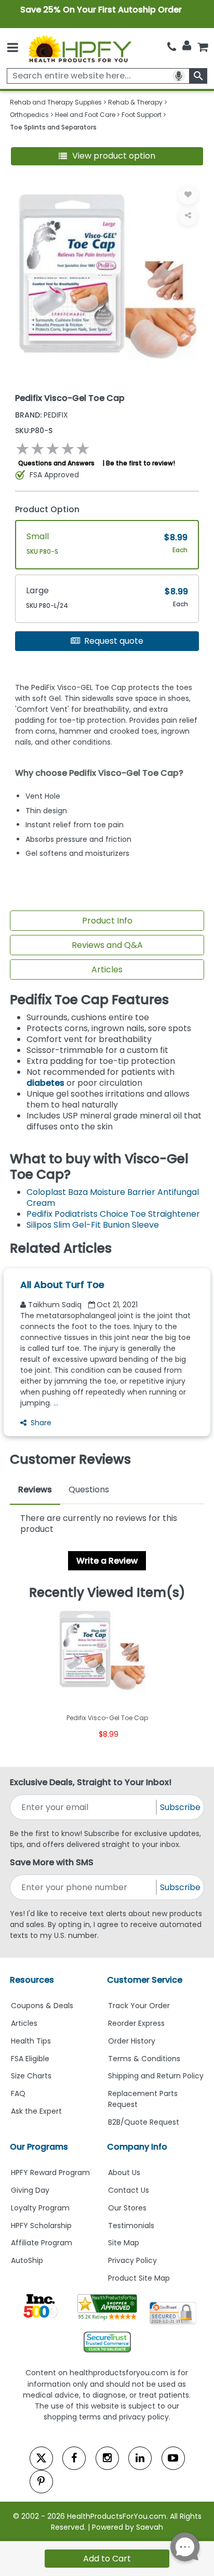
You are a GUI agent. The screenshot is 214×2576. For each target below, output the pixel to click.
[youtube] (173, 2458)
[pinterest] (41, 2482)
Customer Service (145, 1980)
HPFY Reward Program (50, 2172)
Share (41, 1423)
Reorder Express (136, 2023)
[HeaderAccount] (187, 46)
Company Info (137, 2147)
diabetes (45, 1083)
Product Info (107, 921)
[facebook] (74, 2458)
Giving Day (30, 2190)
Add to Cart (107, 2559)
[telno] (172, 47)
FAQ (18, 2093)
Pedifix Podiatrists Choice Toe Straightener (113, 1214)
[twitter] (41, 2458)
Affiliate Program (42, 2243)
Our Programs (39, 2147)
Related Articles (61, 1248)
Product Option (47, 509)
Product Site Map (139, 2278)
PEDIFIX (42, 415)
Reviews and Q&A (107, 945)
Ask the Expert (36, 2111)
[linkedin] (140, 2458)
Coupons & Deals (42, 2006)
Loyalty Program (40, 2208)
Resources (32, 1980)
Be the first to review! (141, 463)
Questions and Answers (56, 463)
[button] (107, 156)
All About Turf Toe (62, 1285)
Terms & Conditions (144, 2059)
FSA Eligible (30, 2059)
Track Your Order (139, 2006)
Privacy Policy (132, 2260)
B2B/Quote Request (144, 2122)
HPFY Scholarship (41, 2226)
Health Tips (31, 2041)
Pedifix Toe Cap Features (89, 1000)
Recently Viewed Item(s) (107, 1593)
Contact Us (129, 2190)
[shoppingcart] (203, 47)
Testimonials (131, 2226)
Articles (107, 970)
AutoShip (27, 2260)
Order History (132, 2041)
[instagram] (107, 2458)
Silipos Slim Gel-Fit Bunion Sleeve (93, 1225)
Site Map (124, 2243)
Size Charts (31, 2076)
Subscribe (180, 1807)
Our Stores (127, 2208)
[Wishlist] (188, 194)
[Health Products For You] (80, 48)
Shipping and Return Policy (156, 2076)
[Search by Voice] (179, 76)
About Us (124, 2172)
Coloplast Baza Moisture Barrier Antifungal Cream (113, 1198)
